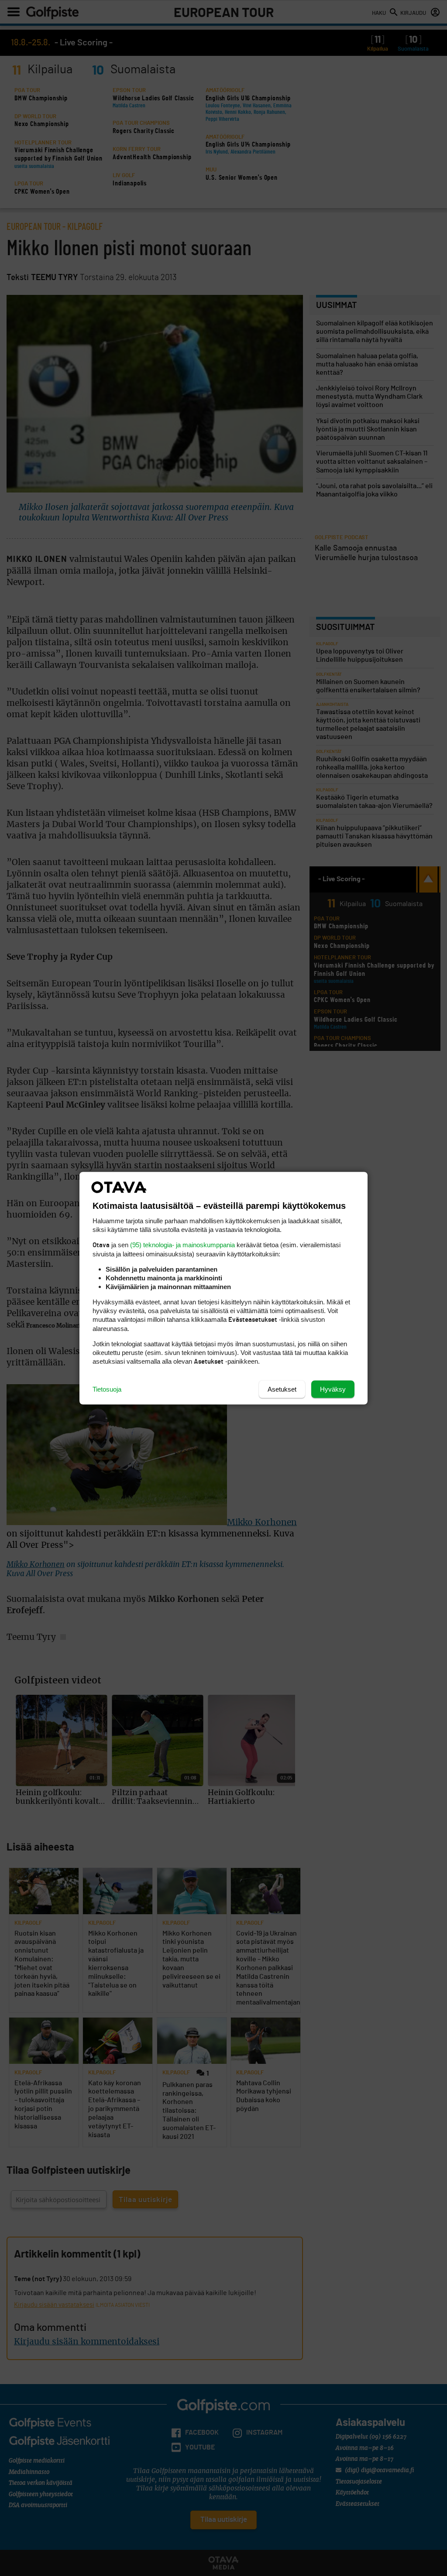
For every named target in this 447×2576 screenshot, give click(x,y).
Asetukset (282, 1389)
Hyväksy (333, 1389)
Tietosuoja (107, 1389)
